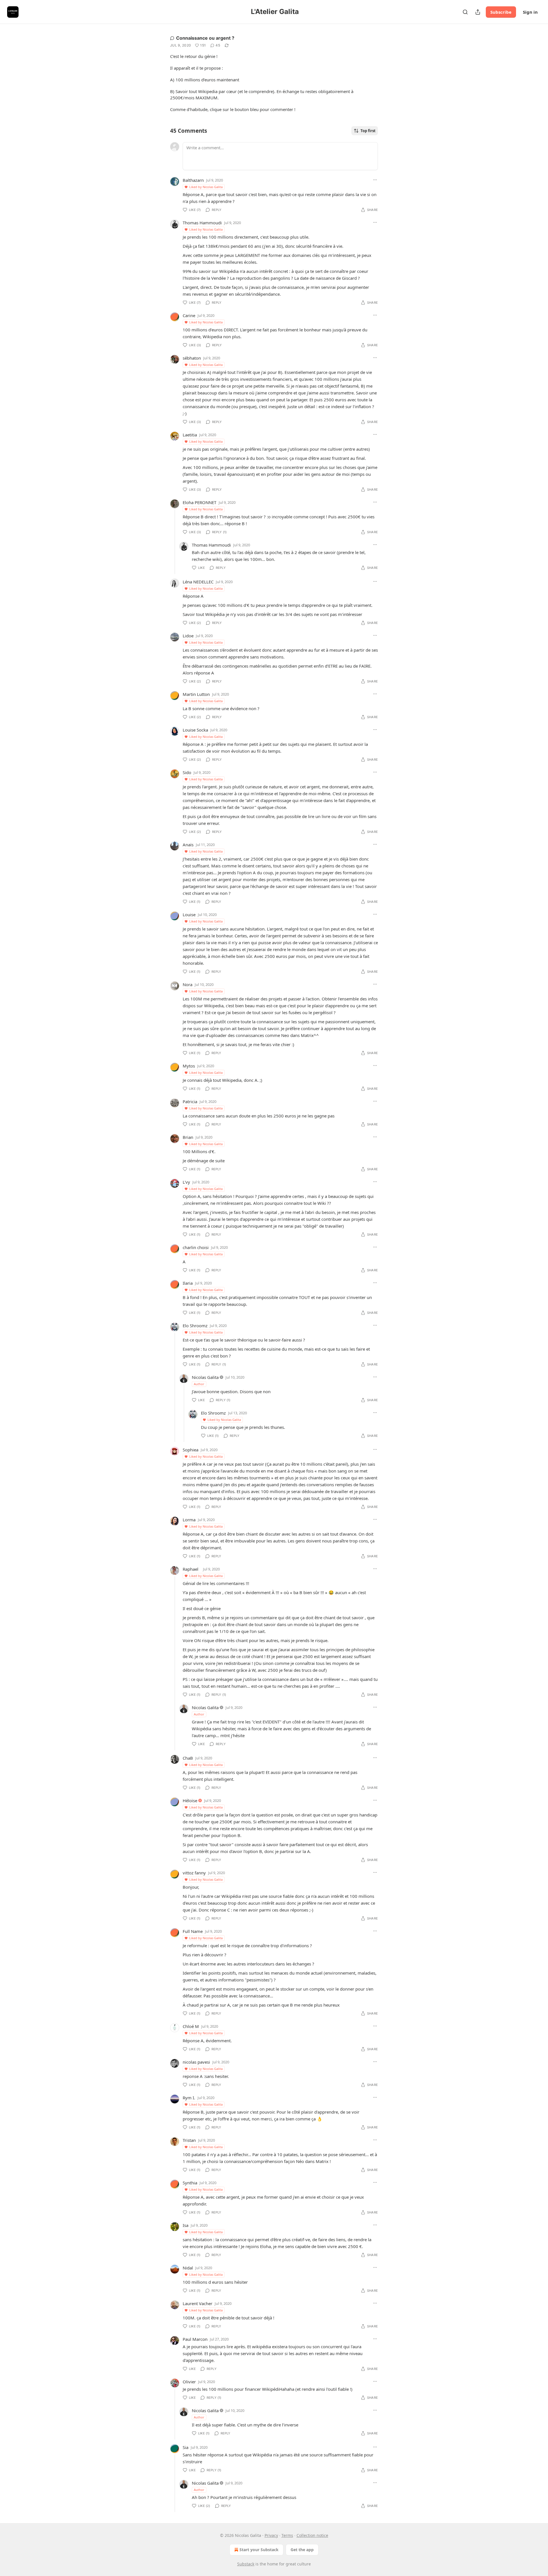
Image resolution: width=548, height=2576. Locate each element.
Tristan (189, 2140)
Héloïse (190, 1800)
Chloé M (191, 2026)
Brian (188, 1137)
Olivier (189, 2382)
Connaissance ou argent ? (205, 38)
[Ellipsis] (375, 180)
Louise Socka (195, 730)
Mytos (189, 1066)
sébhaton (192, 358)
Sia (186, 2447)
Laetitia (190, 435)
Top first (368, 131)
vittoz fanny (194, 1873)
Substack (246, 2564)
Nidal (188, 2268)
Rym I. (189, 2098)
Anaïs (188, 845)
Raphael (191, 1569)
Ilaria (188, 1283)
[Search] (465, 12)
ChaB (188, 1758)
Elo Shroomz (195, 1326)
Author (199, 1384)
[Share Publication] (478, 12)
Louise (189, 915)
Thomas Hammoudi (202, 223)
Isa (186, 2225)
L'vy (186, 1182)
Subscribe (501, 12)
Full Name (193, 1931)
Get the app (302, 2550)
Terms (287, 2535)
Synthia (190, 2183)
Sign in (530, 12)
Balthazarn (193, 180)
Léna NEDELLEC (198, 582)
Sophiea (191, 1450)
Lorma (189, 1520)
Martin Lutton (196, 694)
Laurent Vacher (198, 2303)
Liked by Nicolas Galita (206, 187)
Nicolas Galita (205, 1377)
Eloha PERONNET (200, 502)
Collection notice (312, 2535)
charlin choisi (196, 1247)
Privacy (271, 2535)
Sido (187, 772)
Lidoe (188, 636)
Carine (189, 315)
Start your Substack (259, 2550)
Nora (188, 984)
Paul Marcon (195, 2339)
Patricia (190, 1101)
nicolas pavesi (196, 2062)
